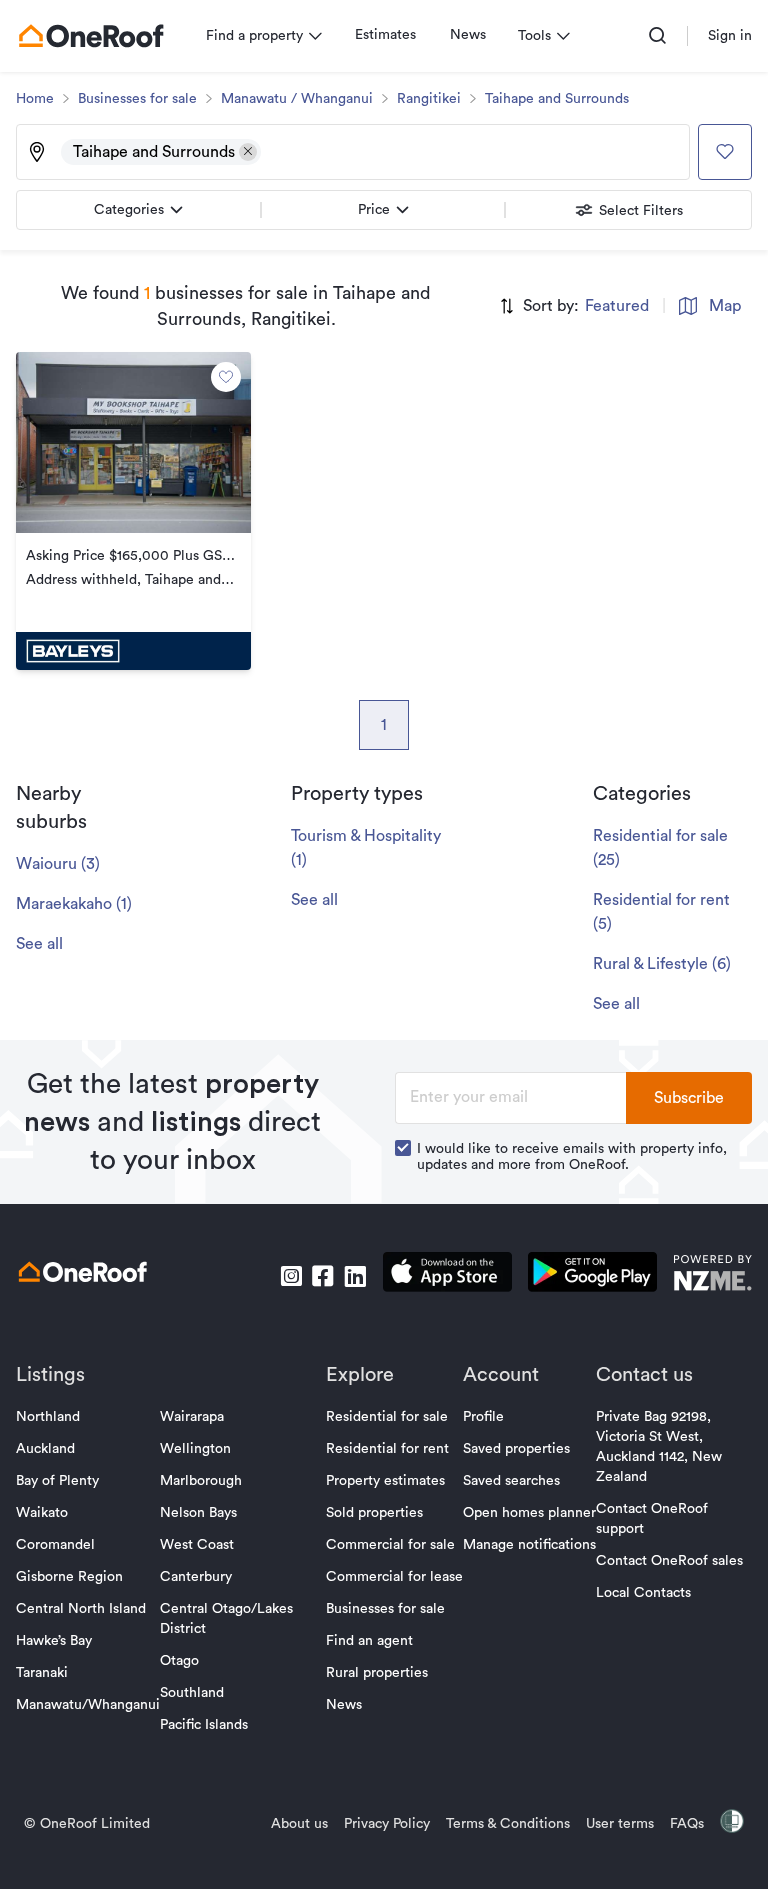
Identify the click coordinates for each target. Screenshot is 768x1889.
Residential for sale (387, 1417)
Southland (192, 1693)
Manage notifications (529, 1545)
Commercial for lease (394, 1577)
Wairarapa (192, 1417)
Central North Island (81, 1609)
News (468, 35)
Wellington (195, 1449)
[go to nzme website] (712, 1275)
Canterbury (196, 1577)
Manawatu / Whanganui (297, 99)
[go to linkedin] (355, 1276)
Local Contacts (643, 1593)
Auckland (45, 1449)
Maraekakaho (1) (74, 904)
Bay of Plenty (57, 1481)
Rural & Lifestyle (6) (662, 964)
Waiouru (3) (58, 864)
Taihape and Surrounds (557, 99)
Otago (179, 1661)
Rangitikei (429, 99)
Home (35, 99)
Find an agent (369, 1641)
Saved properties (516, 1449)
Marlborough (201, 1481)
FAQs (687, 1824)
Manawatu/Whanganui (88, 1705)
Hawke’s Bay (54, 1641)
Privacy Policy (387, 1824)
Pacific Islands (204, 1725)
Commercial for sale (390, 1545)
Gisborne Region (69, 1577)
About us (299, 1824)
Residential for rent (387, 1449)
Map (725, 306)
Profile (483, 1417)
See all (39, 944)
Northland (48, 1417)
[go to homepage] (91, 36)
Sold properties (374, 1513)
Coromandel (55, 1545)
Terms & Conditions (508, 1824)
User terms (620, 1824)
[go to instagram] (291, 1276)
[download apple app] (447, 1275)
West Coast (197, 1545)
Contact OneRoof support (652, 1519)
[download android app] (592, 1275)
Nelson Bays (198, 1513)
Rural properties (377, 1673)
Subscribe (689, 1098)
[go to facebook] (323, 1276)
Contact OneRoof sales (669, 1561)
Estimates (385, 35)
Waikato (42, 1513)
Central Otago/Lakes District (226, 1619)
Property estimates (385, 1481)
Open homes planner (529, 1513)
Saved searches (511, 1481)
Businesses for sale (137, 99)
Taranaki (42, 1673)
